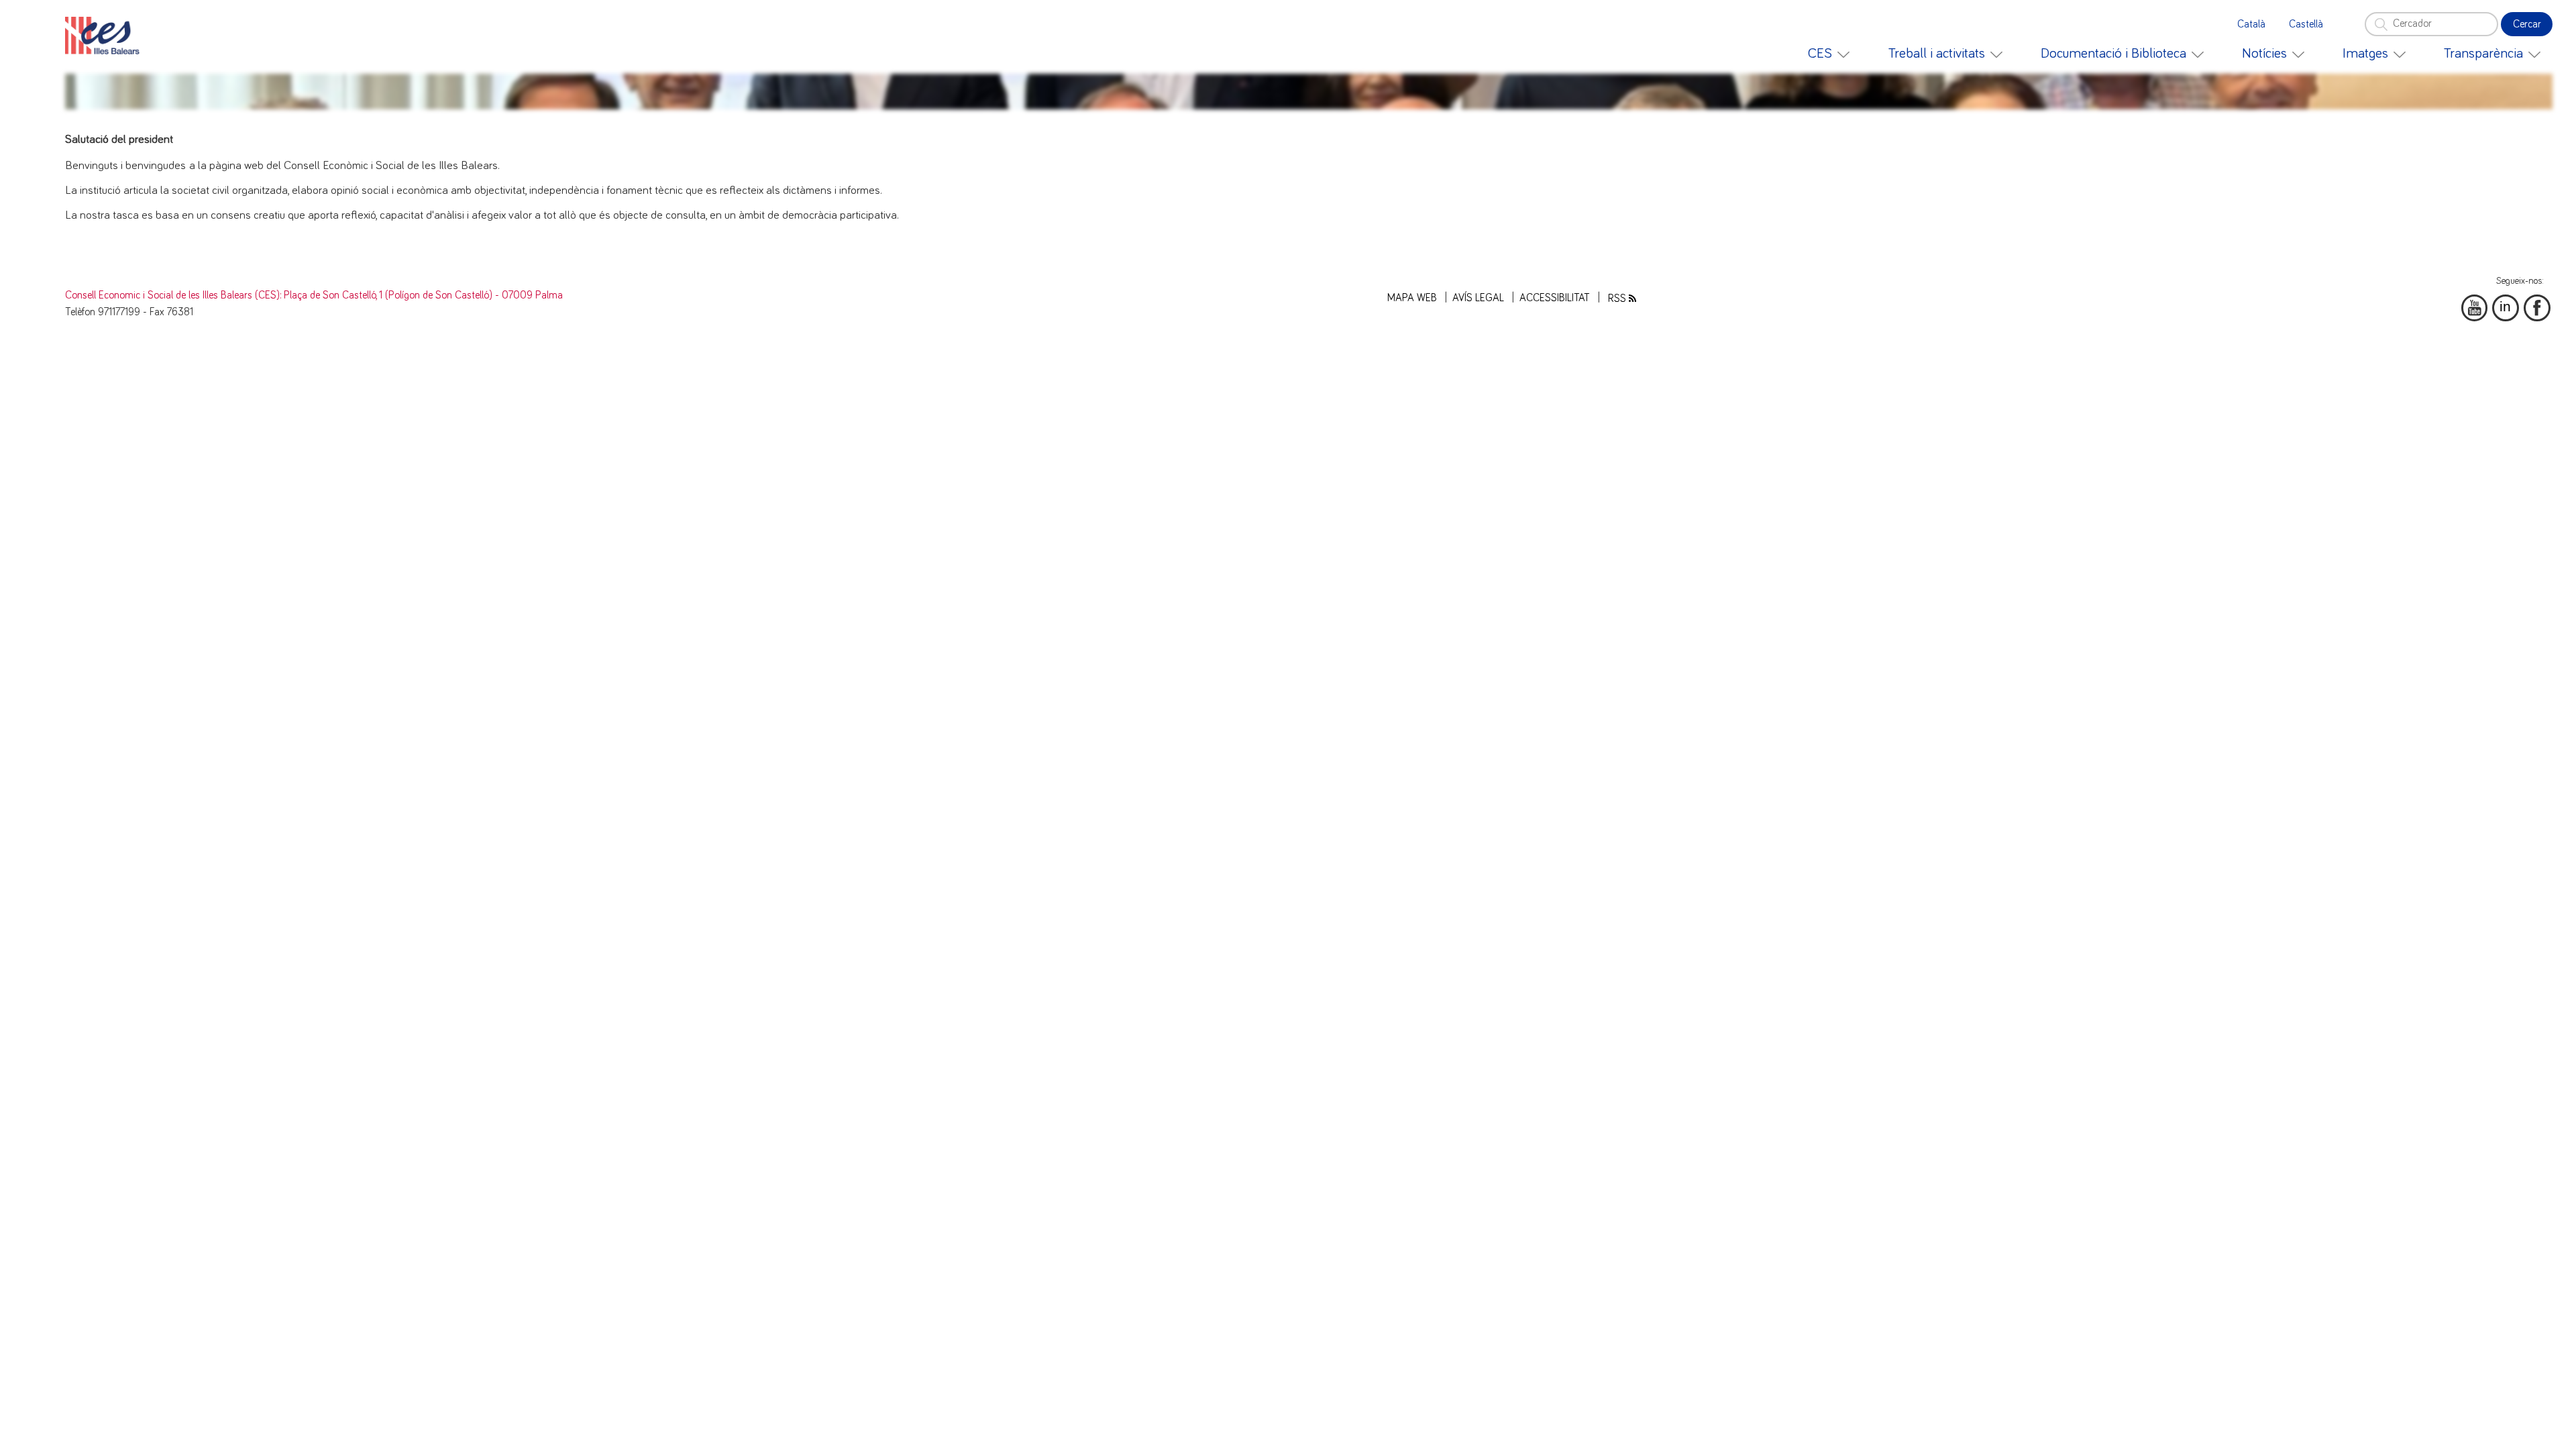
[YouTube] (2475, 308)
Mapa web (1412, 298)
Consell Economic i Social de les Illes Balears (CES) (172, 296)
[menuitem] (1829, 54)
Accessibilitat (1555, 298)
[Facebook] (2537, 308)
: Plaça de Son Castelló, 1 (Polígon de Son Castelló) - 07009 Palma (421, 296)
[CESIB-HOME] (106, 36)
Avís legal (1478, 298)
